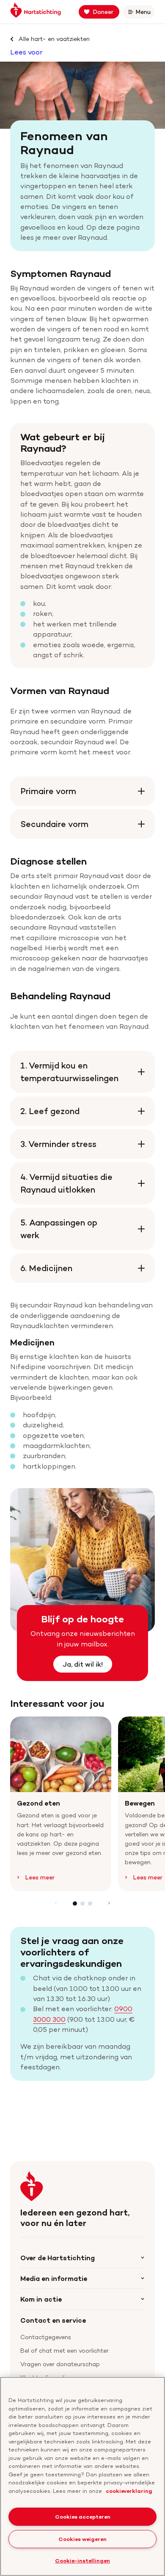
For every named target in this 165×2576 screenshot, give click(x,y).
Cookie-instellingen (82, 2560)
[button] (75, 1904)
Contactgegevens (46, 2337)
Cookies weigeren (82, 2539)
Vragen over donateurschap (60, 2364)
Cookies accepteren (83, 2516)
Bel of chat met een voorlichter (65, 2350)
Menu (145, 13)
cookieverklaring (129, 2491)
